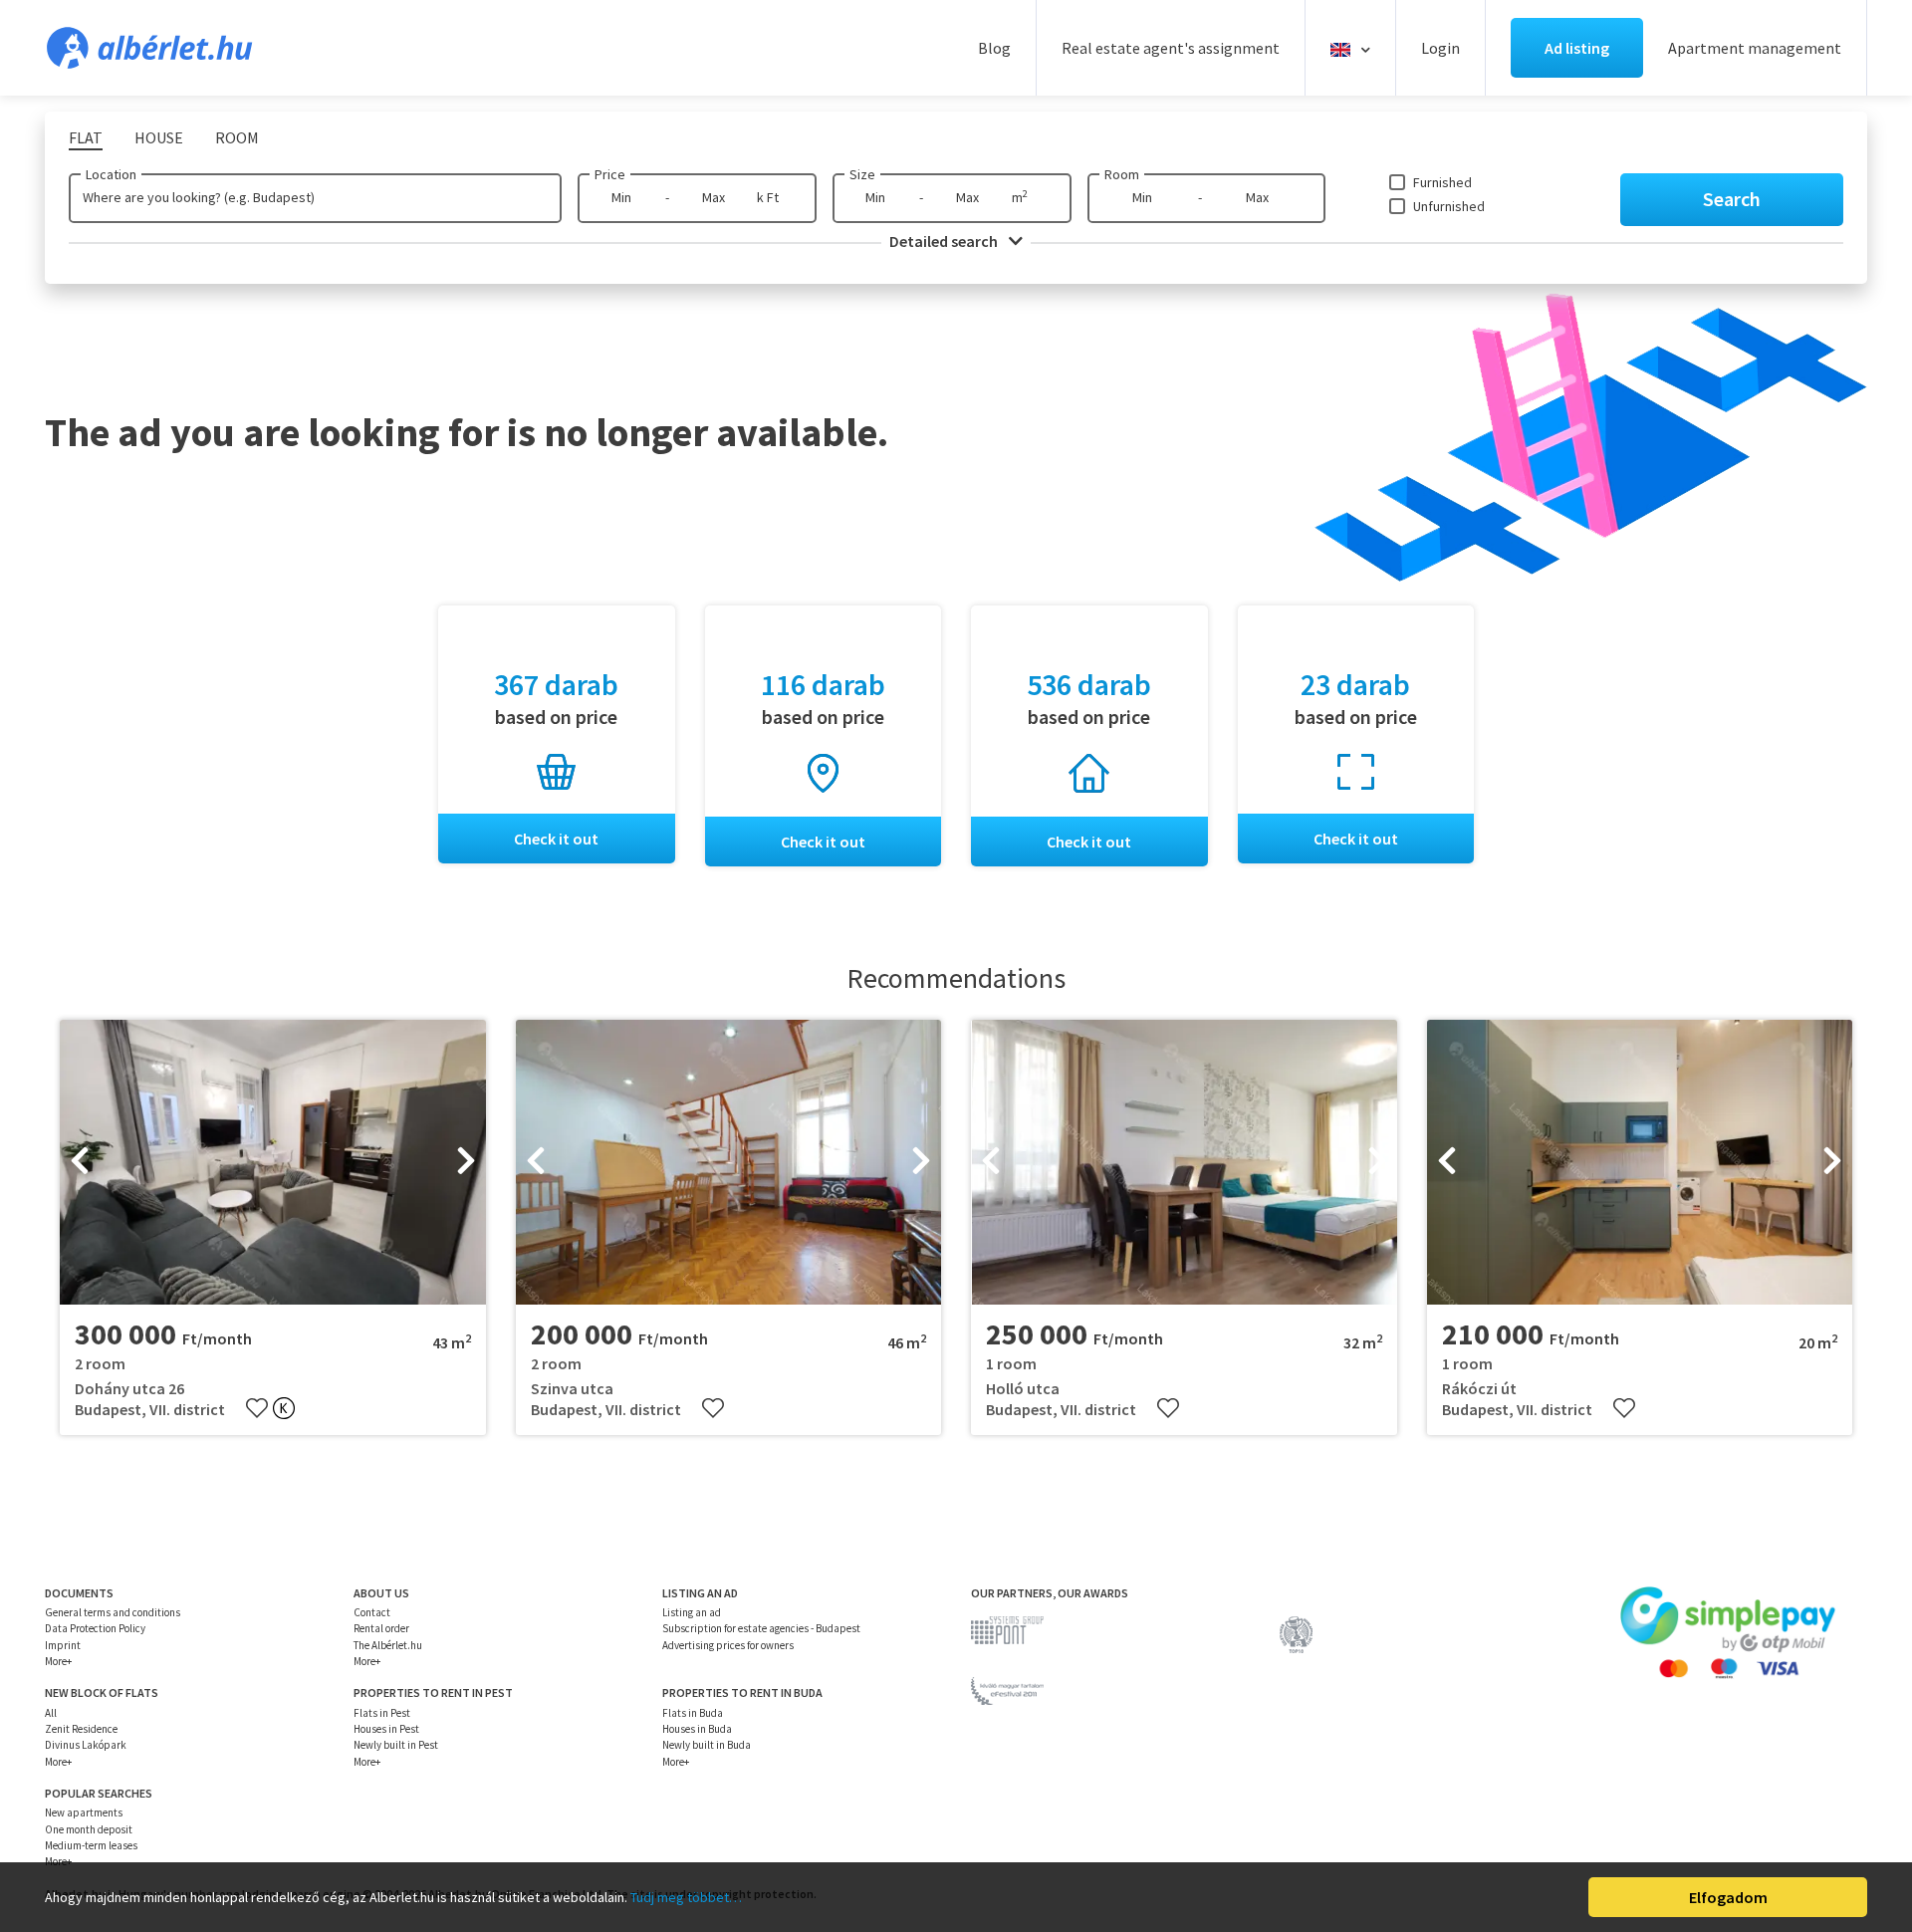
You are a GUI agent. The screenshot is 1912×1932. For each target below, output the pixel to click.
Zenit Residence (81, 1729)
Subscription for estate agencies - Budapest (761, 1628)
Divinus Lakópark (86, 1745)
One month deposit (89, 1829)
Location (111, 174)
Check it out (556, 839)
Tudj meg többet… (686, 1897)
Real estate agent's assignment (1171, 48)
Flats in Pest (382, 1713)
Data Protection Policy (95, 1628)
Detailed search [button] (945, 241)
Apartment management (1755, 48)
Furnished (1442, 182)
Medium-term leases (91, 1845)
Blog (994, 48)
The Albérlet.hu (388, 1645)
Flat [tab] (86, 137)
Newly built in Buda (707, 1745)
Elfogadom (1728, 1897)
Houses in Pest (386, 1729)
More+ (58, 1661)
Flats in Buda (693, 1713)
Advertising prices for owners (728, 1645)
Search (1732, 199)
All (51, 1713)
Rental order (381, 1628)
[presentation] (80, 1162)
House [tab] (159, 137)
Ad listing (1577, 48)
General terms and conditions (113, 1612)
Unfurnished (1449, 206)
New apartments (84, 1812)
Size (862, 174)
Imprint (63, 1645)
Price (610, 174)
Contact (372, 1612)
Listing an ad (692, 1612)
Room (1122, 174)
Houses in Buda (697, 1729)
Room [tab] (237, 137)
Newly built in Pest (396, 1745)
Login (1440, 48)
